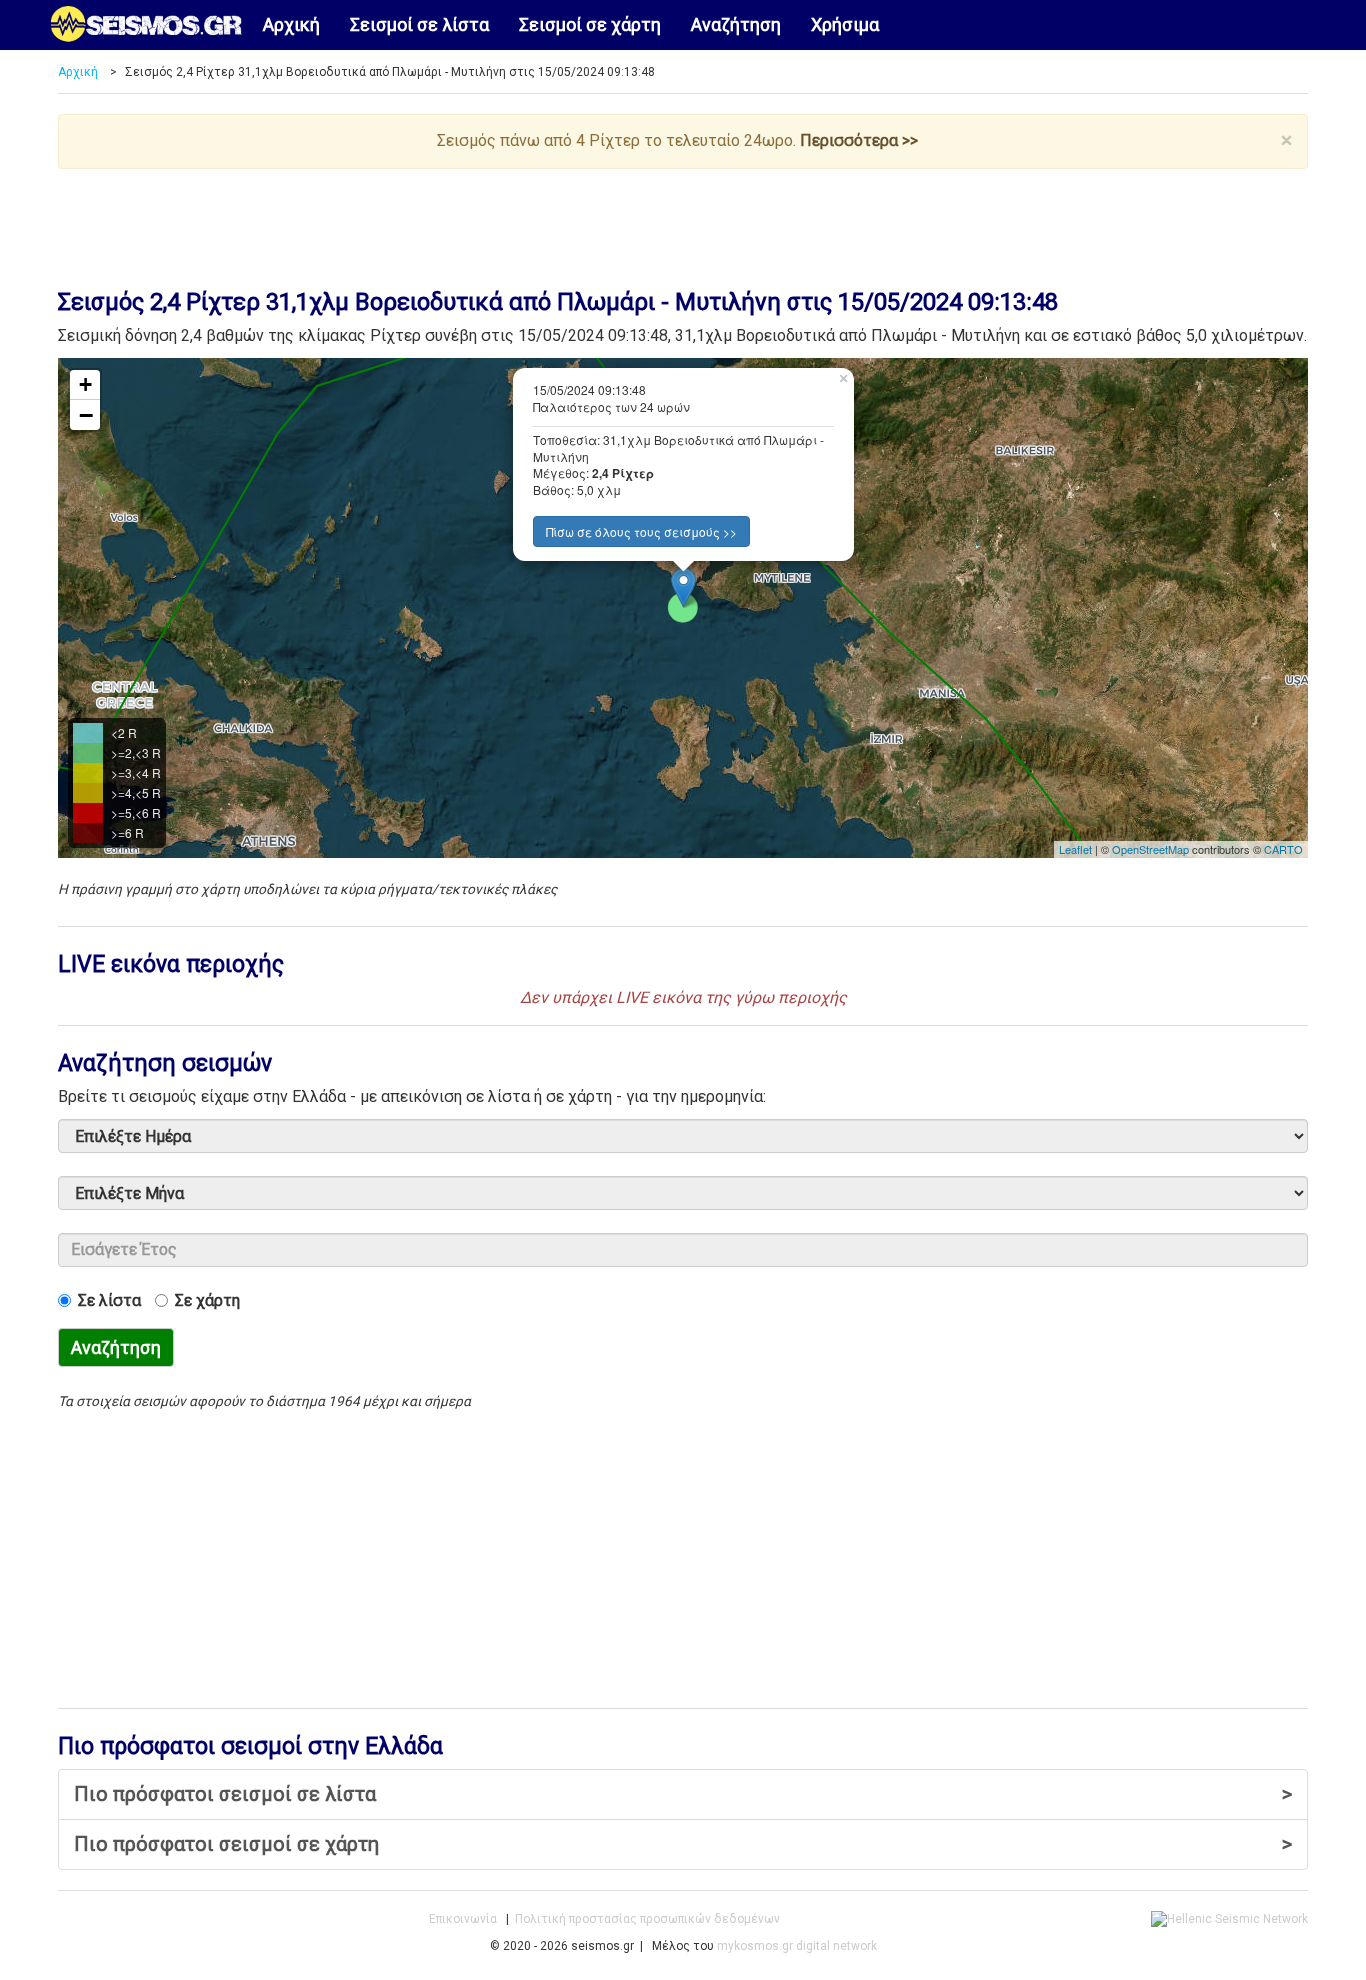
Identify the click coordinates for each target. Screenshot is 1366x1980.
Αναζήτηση (736, 24)
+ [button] (85, 384)
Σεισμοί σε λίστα (419, 24)
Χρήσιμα (845, 24)
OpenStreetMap (1150, 849)
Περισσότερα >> (859, 140)
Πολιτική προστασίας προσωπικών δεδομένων (647, 1919)
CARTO (1283, 849)
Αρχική (291, 24)
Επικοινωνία (463, 1919)
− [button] (86, 415)
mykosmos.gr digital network (797, 1946)
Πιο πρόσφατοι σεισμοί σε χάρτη (683, 1844)
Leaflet (1075, 849)
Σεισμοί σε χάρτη (590, 24)
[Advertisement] (683, 224)
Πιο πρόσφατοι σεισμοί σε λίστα (683, 1794)
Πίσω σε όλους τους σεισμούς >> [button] (641, 531)
